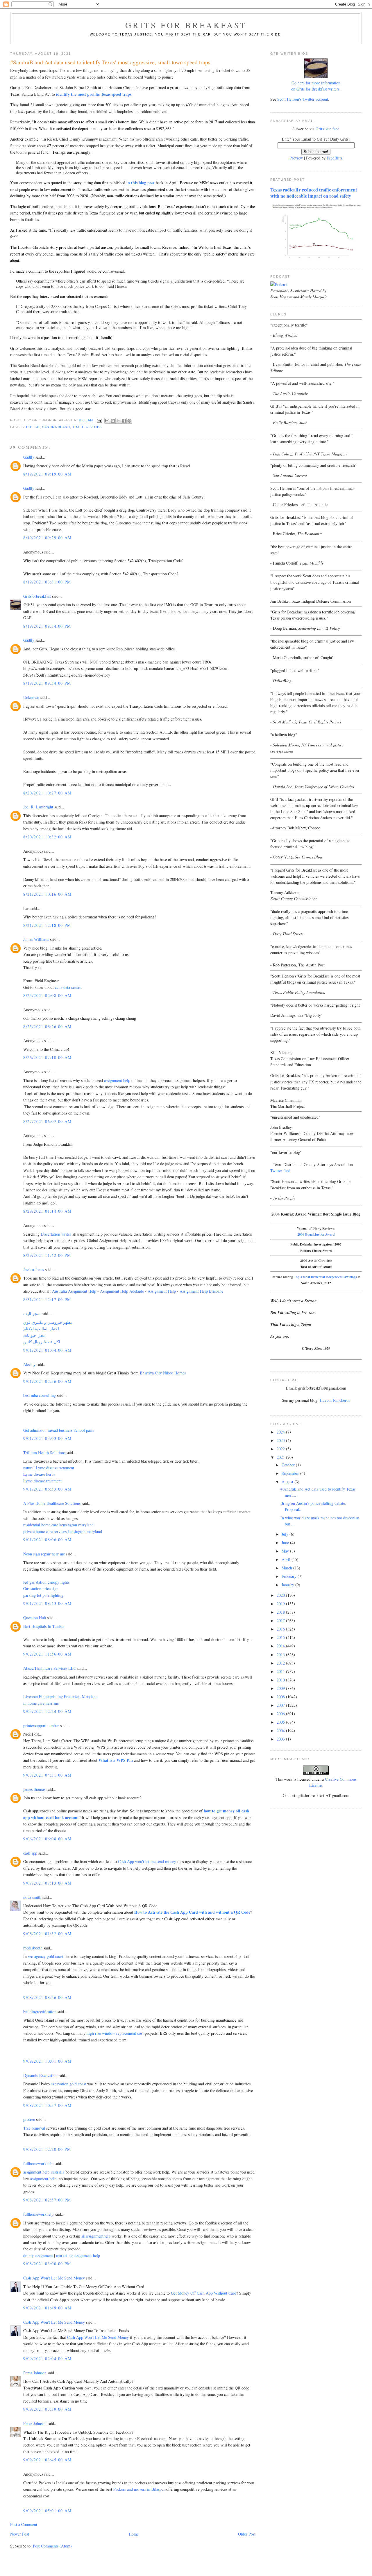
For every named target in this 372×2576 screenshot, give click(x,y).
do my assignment (38, 2255)
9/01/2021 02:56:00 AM (47, 1381)
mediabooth (33, 1948)
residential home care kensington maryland (58, 1525)
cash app (30, 1853)
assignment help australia (44, 2172)
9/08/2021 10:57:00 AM (47, 2105)
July (286, 1534)
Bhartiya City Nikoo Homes (163, 1373)
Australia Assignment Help (74, 1291)
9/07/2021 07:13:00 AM (47, 1883)
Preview (296, 158)
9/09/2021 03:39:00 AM (47, 2409)
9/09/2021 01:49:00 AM (47, 2308)
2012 (281, 1663)
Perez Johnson (35, 2373)
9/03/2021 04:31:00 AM (47, 1775)
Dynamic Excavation (40, 2075)
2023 (281, 1440)
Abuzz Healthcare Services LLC (50, 1668)
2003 (281, 1739)
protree (29, 2119)
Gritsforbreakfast (37, 596)
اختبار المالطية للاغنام (41, 1329)
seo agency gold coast (46, 1956)
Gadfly (29, 457)
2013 (281, 1655)
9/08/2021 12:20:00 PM (47, 2149)
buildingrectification (40, 2012)
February (290, 1576)
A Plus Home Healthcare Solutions (52, 1503)
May (286, 1551)
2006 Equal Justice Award (316, 1234)
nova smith (32, 1897)
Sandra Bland (56, 427)
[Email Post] (99, 420)
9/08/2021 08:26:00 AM (47, 1997)
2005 (281, 1722)
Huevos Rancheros (335, 1400)
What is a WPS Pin (116, 1760)
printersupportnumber (41, 1726)
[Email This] (107, 421)
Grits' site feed (328, 129)
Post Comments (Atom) (52, 2546)
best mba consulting (40, 1395)
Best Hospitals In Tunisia (44, 1626)
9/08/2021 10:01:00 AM (47, 2061)
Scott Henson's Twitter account (303, 99)
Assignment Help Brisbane (201, 1291)
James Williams (36, 939)
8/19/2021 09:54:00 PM (47, 683)
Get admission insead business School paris (59, 1430)
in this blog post (141, 183)
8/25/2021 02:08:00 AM (47, 995)
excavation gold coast (68, 2084)
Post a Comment (24, 2524)
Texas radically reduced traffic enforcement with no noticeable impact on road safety (314, 193)
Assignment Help (162, 1291)
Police (33, 427)
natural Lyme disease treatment (49, 1468)
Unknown (31, 697)
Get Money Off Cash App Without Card (204, 2293)
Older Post (247, 2534)
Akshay (29, 1364)
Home (134, 2534)
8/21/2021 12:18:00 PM (47, 925)
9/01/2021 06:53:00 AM (47, 1489)
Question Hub (35, 1618)
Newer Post (20, 2534)
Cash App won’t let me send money (147, 1861)
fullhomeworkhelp (38, 2163)
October (289, 1465)
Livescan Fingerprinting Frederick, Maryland (60, 1696)
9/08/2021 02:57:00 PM (47, 2200)
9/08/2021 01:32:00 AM (47, 1934)
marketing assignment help (78, 2255)
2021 (281, 1457)
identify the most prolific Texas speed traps (94, 94)
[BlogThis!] (113, 421)
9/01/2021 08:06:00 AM (47, 1540)
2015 (281, 1637)
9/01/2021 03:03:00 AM (47, 1438)
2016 (281, 1629)
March (287, 1568)
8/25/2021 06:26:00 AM (47, 1027)
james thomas (34, 1789)
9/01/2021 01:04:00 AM (47, 1350)
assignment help (117, 1080)
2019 (281, 1604)
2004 (281, 1730)
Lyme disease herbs (39, 1474)
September (291, 1473)
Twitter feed (280, 1171)
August (288, 1482)
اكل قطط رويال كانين (42, 1342)
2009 (281, 1688)
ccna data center (68, 987)
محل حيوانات (34, 1335)
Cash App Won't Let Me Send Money (54, 2278)
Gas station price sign (41, 1588)
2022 (281, 1449)
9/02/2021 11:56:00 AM (47, 1654)
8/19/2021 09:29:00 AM (47, 538)
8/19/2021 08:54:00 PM (47, 626)
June (286, 1542)
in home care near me (41, 1703)
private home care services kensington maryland (63, 1531)
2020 (281, 1595)
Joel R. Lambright (38, 807)
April (287, 1559)
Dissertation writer (56, 1234)
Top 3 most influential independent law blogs (325, 1277)
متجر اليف (32, 1313)
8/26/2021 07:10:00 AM (47, 1057)
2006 (281, 1714)
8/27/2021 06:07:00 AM (47, 1121)
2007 (281, 1705)
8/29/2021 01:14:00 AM (47, 1211)
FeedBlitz (335, 158)
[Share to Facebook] (124, 421)
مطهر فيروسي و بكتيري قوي (48, 1322)
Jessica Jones (34, 1270)
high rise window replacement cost (115, 2033)
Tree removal (34, 2128)
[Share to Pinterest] (129, 421)
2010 (281, 1680)
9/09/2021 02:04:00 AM (47, 2358)
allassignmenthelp (96, 2236)
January (288, 1585)
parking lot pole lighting (43, 1595)
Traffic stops (87, 427)
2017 (281, 1620)
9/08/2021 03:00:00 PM (47, 2264)
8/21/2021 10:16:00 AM (47, 894)
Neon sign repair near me (44, 1554)
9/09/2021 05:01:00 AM (47, 2511)
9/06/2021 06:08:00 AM (47, 1839)
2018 (281, 1612)
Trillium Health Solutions (44, 1453)
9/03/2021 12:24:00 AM (47, 1711)
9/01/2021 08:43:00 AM (47, 1603)
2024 (281, 1432)
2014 (281, 1646)
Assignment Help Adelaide (122, 1291)
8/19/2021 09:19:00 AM (47, 474)
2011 (281, 1671)
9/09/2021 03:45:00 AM (47, 2460)
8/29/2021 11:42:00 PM (47, 1255)
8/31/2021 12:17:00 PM (47, 1299)
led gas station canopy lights (46, 1582)
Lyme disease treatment (42, 1481)
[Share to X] (118, 421)
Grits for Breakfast (186, 25)
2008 (281, 1697)
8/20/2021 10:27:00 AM (47, 793)
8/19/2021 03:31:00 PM (47, 582)
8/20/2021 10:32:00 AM (47, 837)
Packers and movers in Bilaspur (139, 2489)
